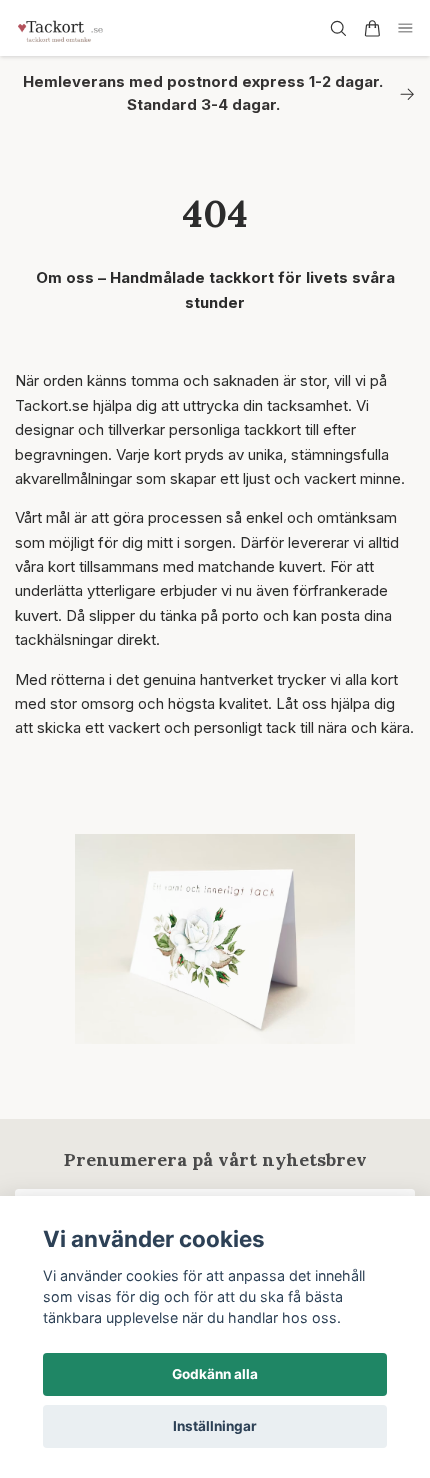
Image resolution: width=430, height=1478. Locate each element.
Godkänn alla (215, 1374)
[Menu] (406, 28)
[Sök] (338, 28)
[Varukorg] (372, 28)
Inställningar (215, 1426)
